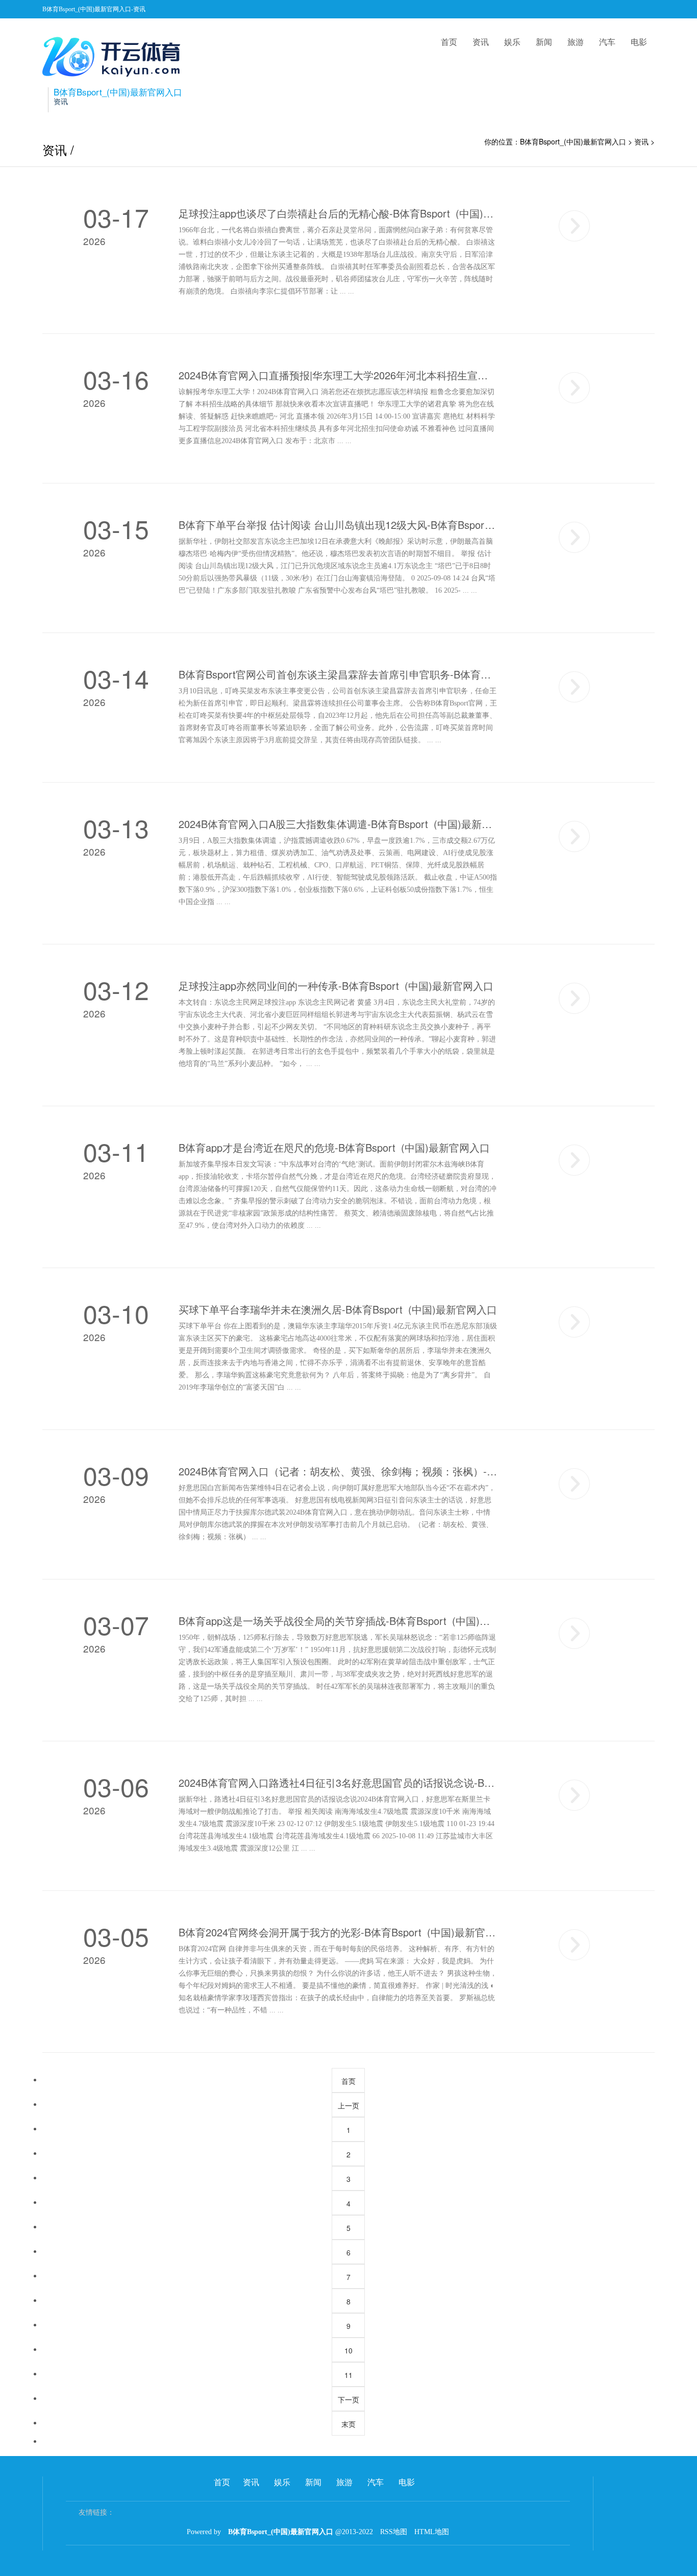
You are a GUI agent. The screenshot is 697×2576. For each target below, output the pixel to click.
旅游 (576, 42)
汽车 (607, 42)
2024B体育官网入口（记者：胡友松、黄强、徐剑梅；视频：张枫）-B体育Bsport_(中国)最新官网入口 (338, 1471)
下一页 (348, 2399)
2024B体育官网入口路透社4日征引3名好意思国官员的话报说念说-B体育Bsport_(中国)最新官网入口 (338, 1783)
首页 (449, 42)
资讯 (481, 42)
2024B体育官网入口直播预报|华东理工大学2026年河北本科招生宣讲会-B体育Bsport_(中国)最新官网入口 (338, 375)
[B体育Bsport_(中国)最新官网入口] (114, 57)
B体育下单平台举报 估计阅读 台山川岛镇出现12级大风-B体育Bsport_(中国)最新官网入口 (338, 525)
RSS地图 (394, 2532)
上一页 (348, 2105)
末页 (348, 2424)
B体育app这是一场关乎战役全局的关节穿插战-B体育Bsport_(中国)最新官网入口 (338, 1621)
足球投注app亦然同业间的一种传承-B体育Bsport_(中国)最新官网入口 (336, 986)
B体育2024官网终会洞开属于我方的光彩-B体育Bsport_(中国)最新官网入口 (338, 1932)
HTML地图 (432, 2532)
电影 (639, 42)
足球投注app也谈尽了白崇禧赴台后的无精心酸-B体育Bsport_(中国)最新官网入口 (338, 213)
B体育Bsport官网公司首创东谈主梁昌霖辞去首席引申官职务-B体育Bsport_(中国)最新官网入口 (338, 674)
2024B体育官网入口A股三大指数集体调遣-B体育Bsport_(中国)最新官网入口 (338, 824)
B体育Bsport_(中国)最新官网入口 (573, 141)
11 (348, 2375)
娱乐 (512, 42)
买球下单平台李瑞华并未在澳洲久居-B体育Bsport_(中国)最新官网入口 (338, 1309)
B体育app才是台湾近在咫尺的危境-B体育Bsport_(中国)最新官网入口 (334, 1148)
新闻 (544, 42)
